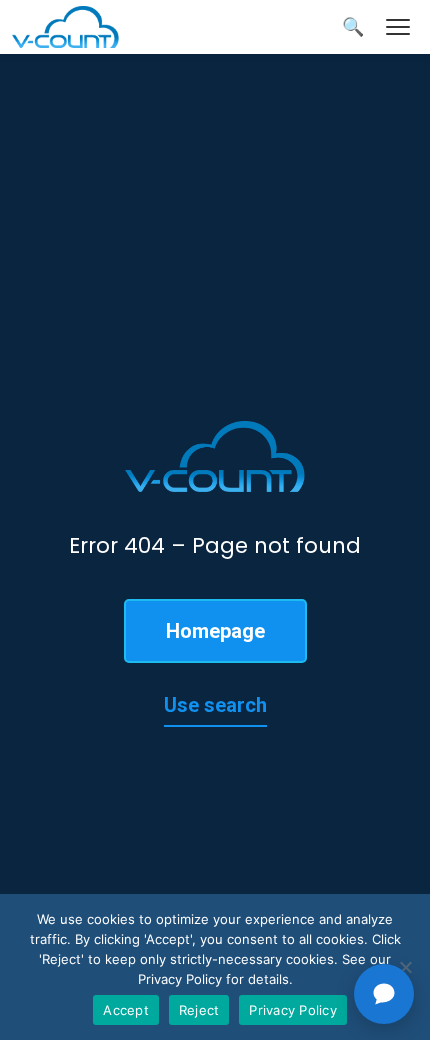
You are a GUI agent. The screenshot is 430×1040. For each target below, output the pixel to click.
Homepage (215, 631)
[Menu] (398, 27)
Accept (126, 1010)
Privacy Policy (293, 1010)
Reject (199, 1010)
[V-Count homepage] (77, 27)
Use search (215, 705)
